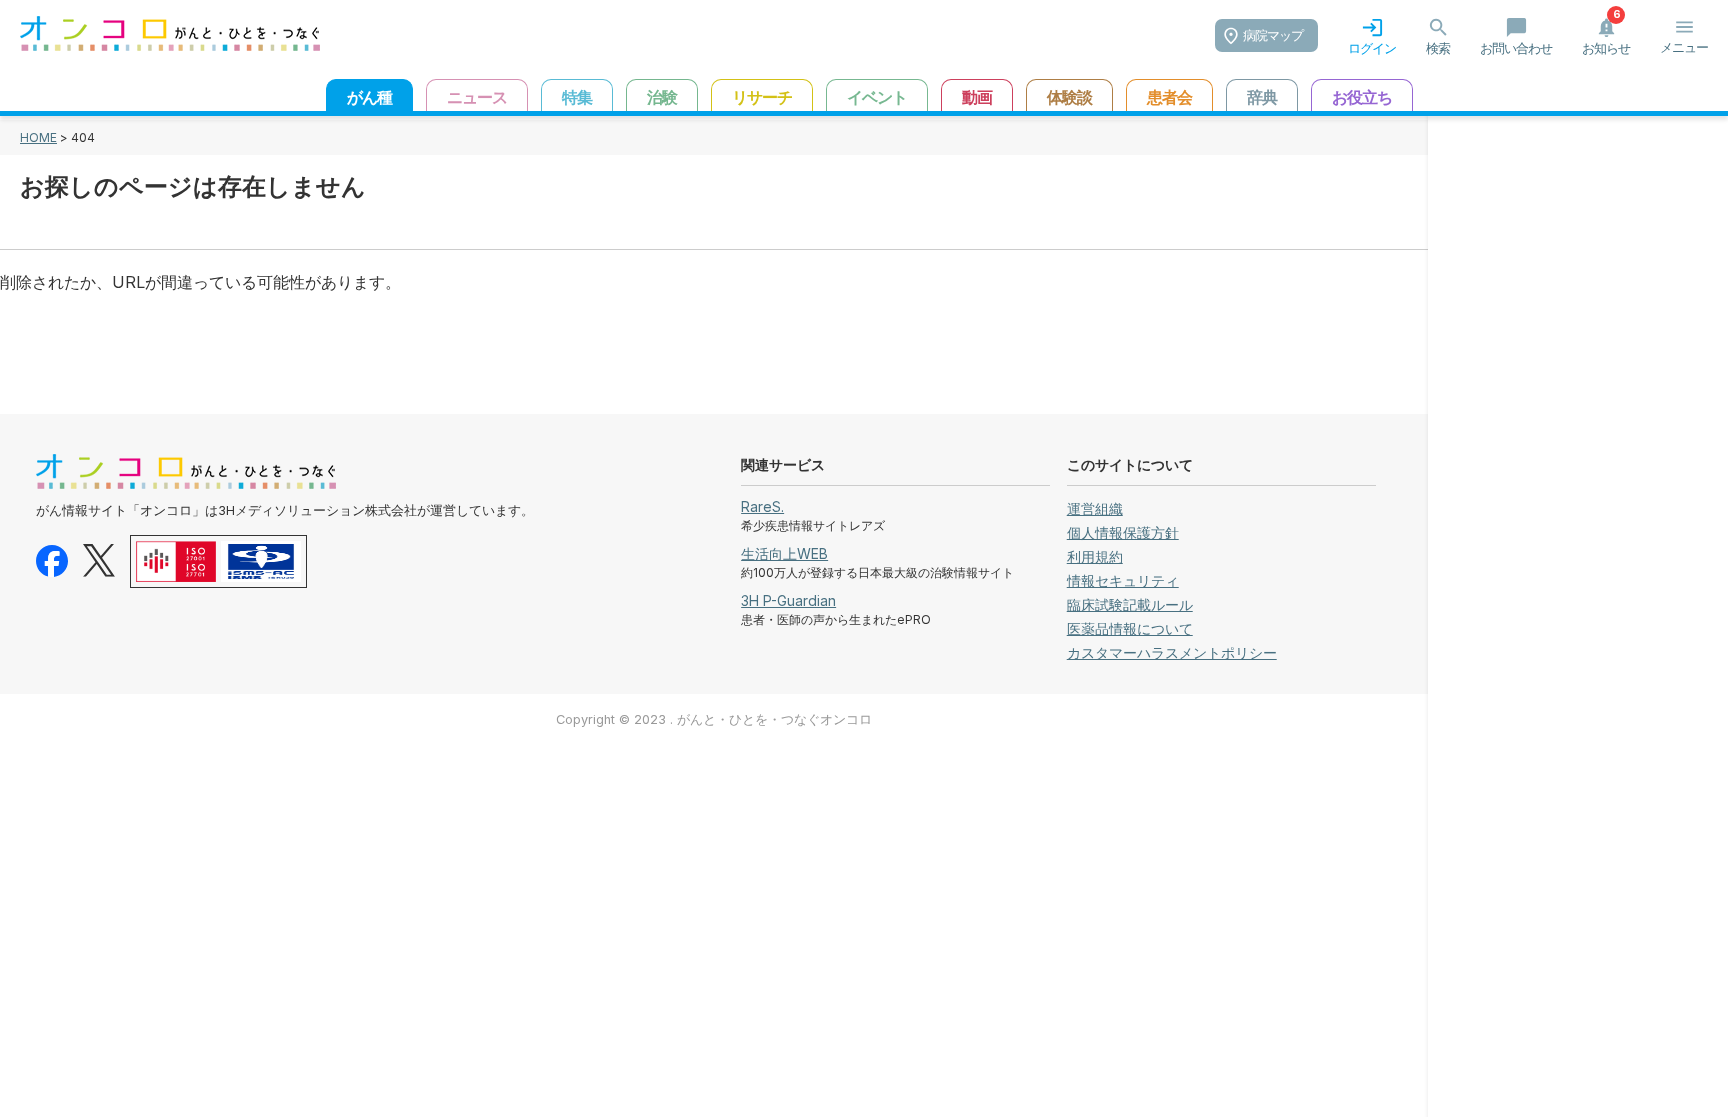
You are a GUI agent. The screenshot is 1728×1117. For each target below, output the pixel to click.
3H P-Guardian (788, 600)
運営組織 (1095, 508)
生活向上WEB (784, 553)
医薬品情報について (1130, 628)
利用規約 (1095, 556)
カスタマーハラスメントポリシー (1172, 652)
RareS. (762, 506)
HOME (38, 137)
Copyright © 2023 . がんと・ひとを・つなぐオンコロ (714, 719)
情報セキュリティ (1123, 580)
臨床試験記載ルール (1130, 604)
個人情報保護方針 (1123, 532)
